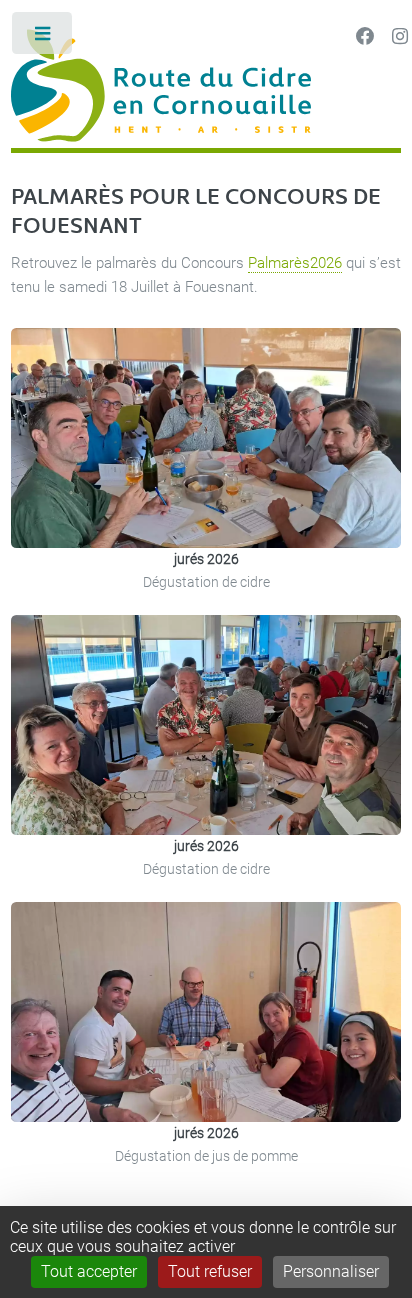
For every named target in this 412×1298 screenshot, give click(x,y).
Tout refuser (210, 1271)
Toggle (43, 37)
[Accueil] (206, 88)
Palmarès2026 (295, 263)
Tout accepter (89, 1271)
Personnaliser (331, 1271)
